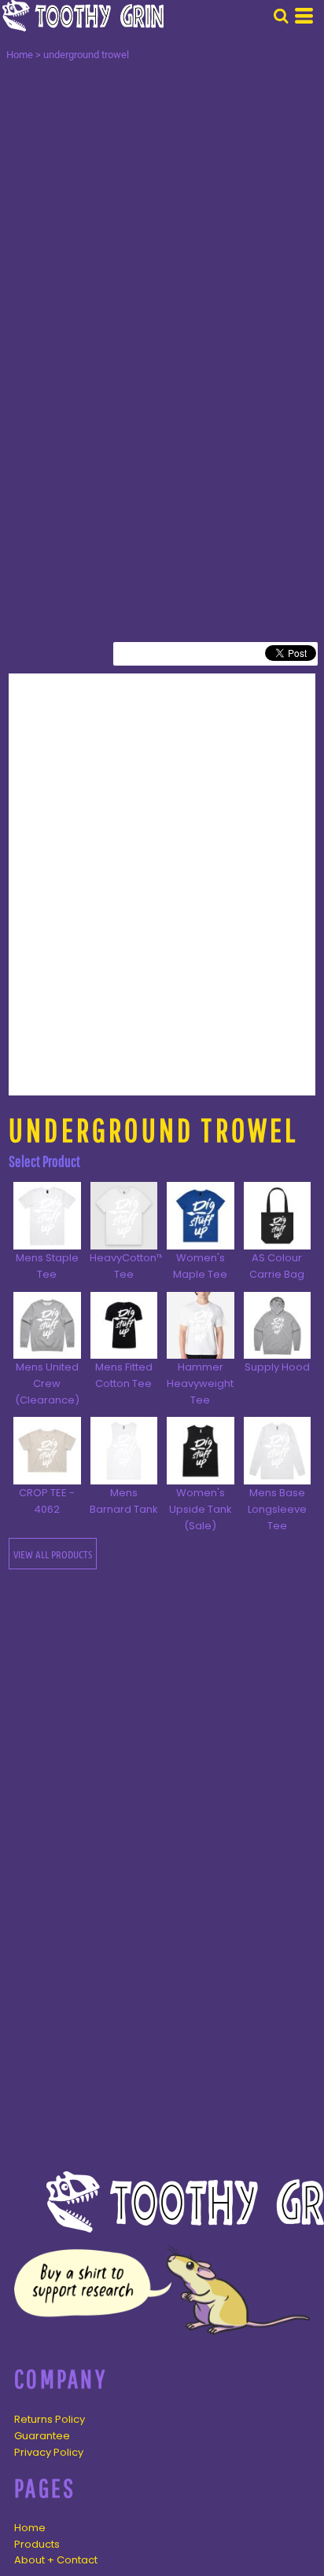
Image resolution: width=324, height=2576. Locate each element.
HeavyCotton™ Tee (127, 1266)
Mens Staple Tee (47, 1266)
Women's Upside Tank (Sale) (201, 1509)
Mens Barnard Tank (124, 1501)
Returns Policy (50, 2419)
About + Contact (56, 2560)
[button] (281, 16)
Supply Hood (277, 1367)
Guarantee (42, 2436)
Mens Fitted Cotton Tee (124, 1375)
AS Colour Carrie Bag (277, 1266)
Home (20, 55)
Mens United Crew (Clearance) (47, 1383)
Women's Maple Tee (200, 1266)
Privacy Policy (49, 2452)
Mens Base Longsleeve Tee (277, 1509)
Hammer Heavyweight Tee (200, 1383)
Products (37, 2544)
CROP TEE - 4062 (47, 1501)
